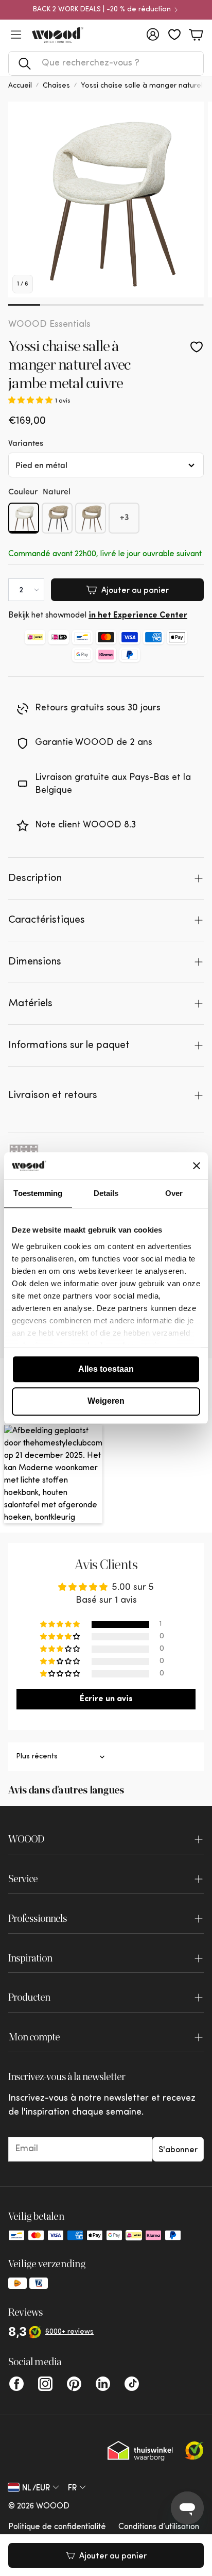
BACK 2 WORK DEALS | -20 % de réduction (102, 10)
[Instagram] (45, 2384)
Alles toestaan (106, 1369)
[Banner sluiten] (197, 1166)
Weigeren (106, 1401)
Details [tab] (106, 1193)
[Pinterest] (74, 2384)
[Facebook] (16, 2384)
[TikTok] (132, 2384)
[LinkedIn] (103, 2384)
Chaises (56, 86)
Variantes (26, 443)
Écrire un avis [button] (106, 1699)
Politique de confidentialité (57, 2527)
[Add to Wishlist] (197, 347)
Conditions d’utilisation (159, 2527)
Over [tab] (174, 1193)
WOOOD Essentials (49, 325)
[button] (106, 63)
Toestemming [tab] (38, 1193)
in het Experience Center (138, 616)
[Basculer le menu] (16, 35)
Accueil (20, 86)
